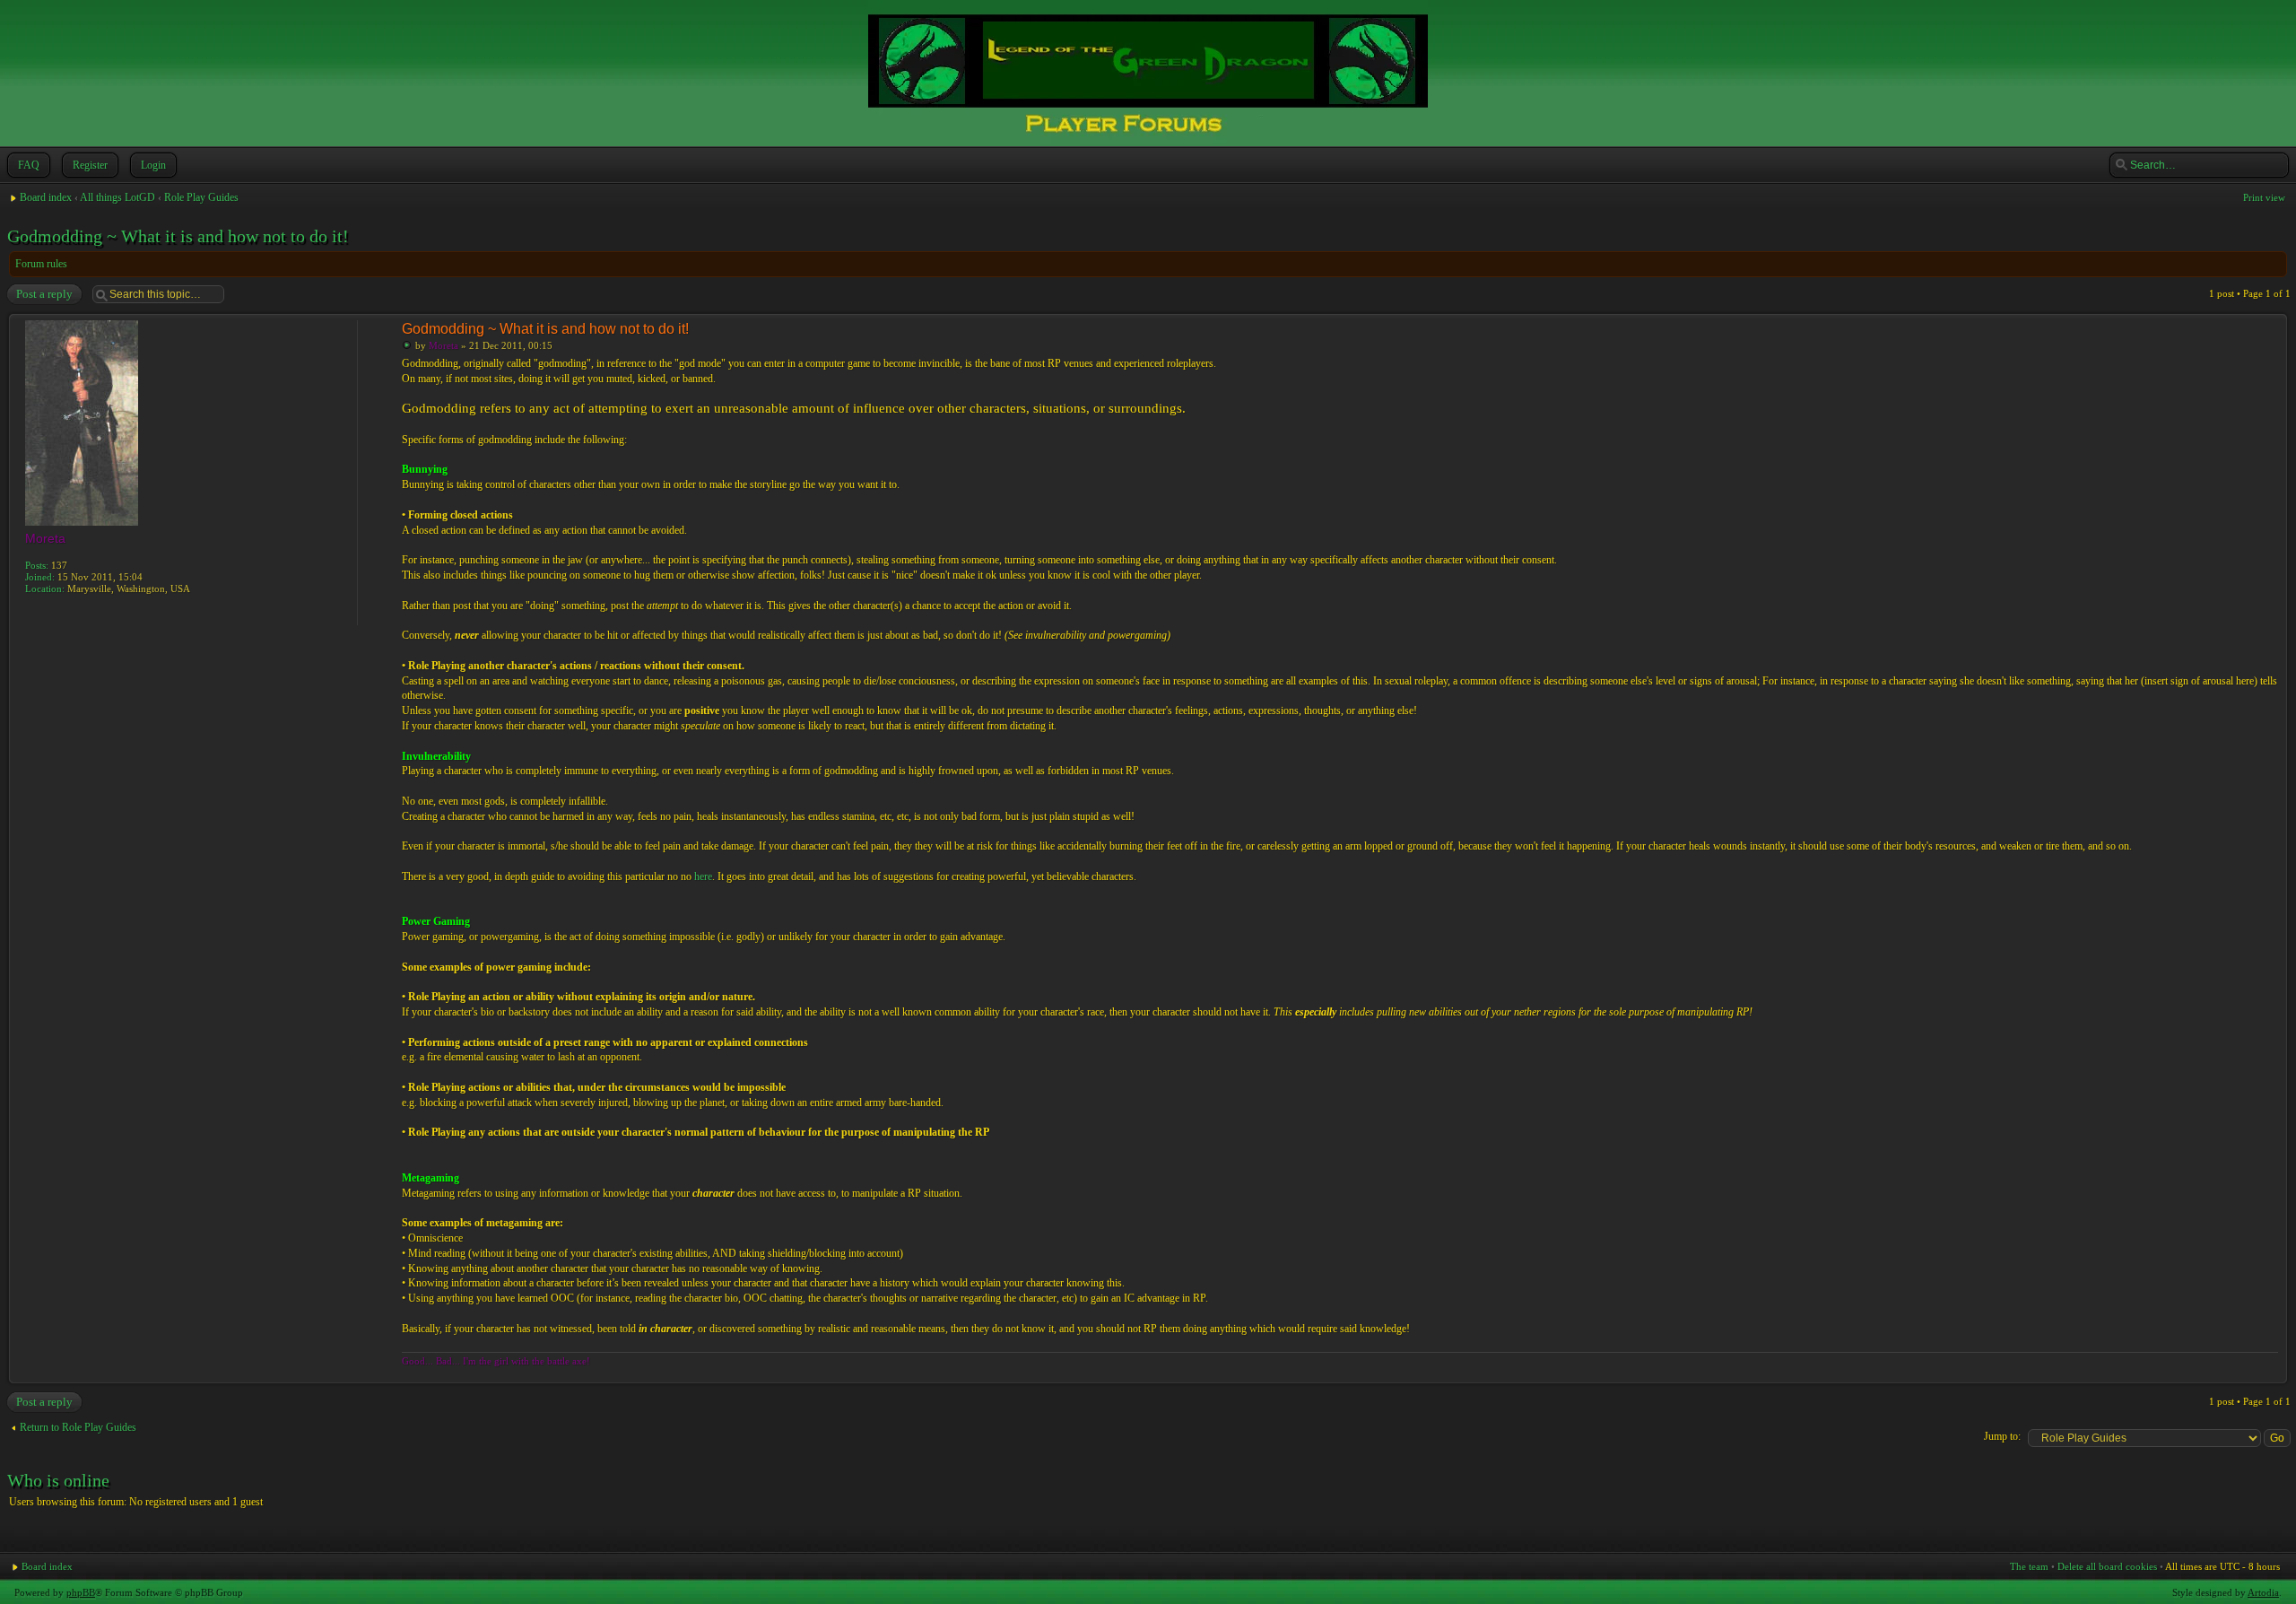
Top (2273, 1374)
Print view (2264, 197)
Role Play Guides (201, 197)
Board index (46, 197)
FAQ (29, 165)
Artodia (2263, 1592)
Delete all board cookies (2107, 1566)
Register (90, 165)
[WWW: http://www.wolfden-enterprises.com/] (34, 614)
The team (2029, 1566)
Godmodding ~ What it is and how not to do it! (178, 236)
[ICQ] (54, 614)
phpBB (81, 1592)
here (703, 876)
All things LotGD (117, 197)
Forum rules (41, 264)
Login (153, 165)
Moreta (444, 345)
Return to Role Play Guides (78, 1427)
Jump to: (2002, 1436)
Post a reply (44, 294)
